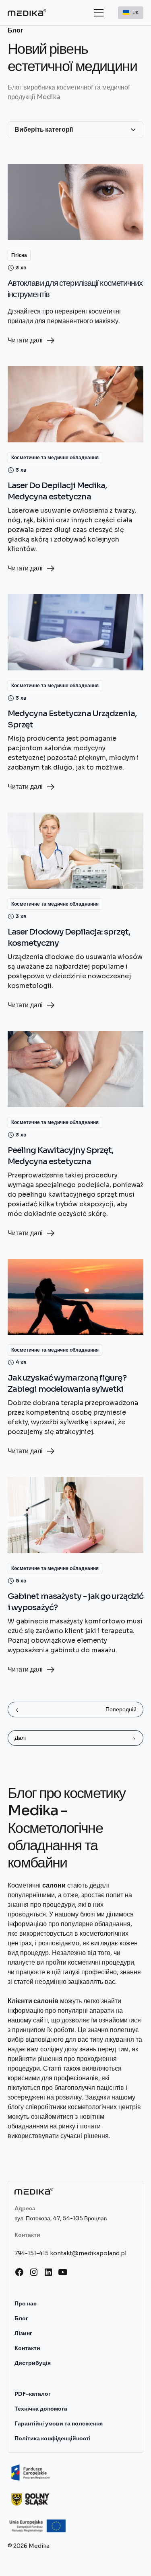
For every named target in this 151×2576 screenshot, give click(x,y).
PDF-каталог (33, 2394)
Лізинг (23, 2333)
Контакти (27, 2348)
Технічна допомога (41, 2409)
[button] (97, 13)
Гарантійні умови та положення (59, 2423)
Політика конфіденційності (53, 2438)
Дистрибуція (33, 2363)
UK (135, 12)
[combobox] (131, 13)
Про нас (26, 2303)
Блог (21, 2318)
